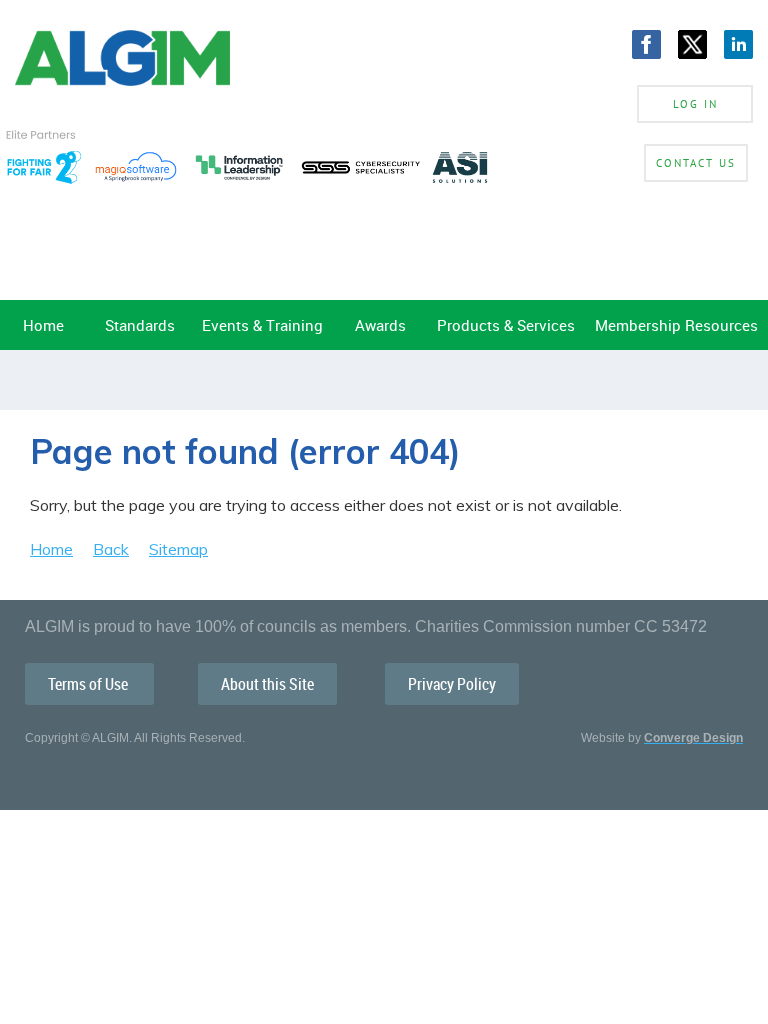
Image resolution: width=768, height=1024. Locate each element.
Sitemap (178, 549)
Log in (695, 104)
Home (51, 549)
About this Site (267, 684)
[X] (692, 44)
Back (111, 549)
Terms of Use (89, 684)
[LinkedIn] (738, 44)
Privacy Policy (452, 684)
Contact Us (696, 163)
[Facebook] (646, 44)
